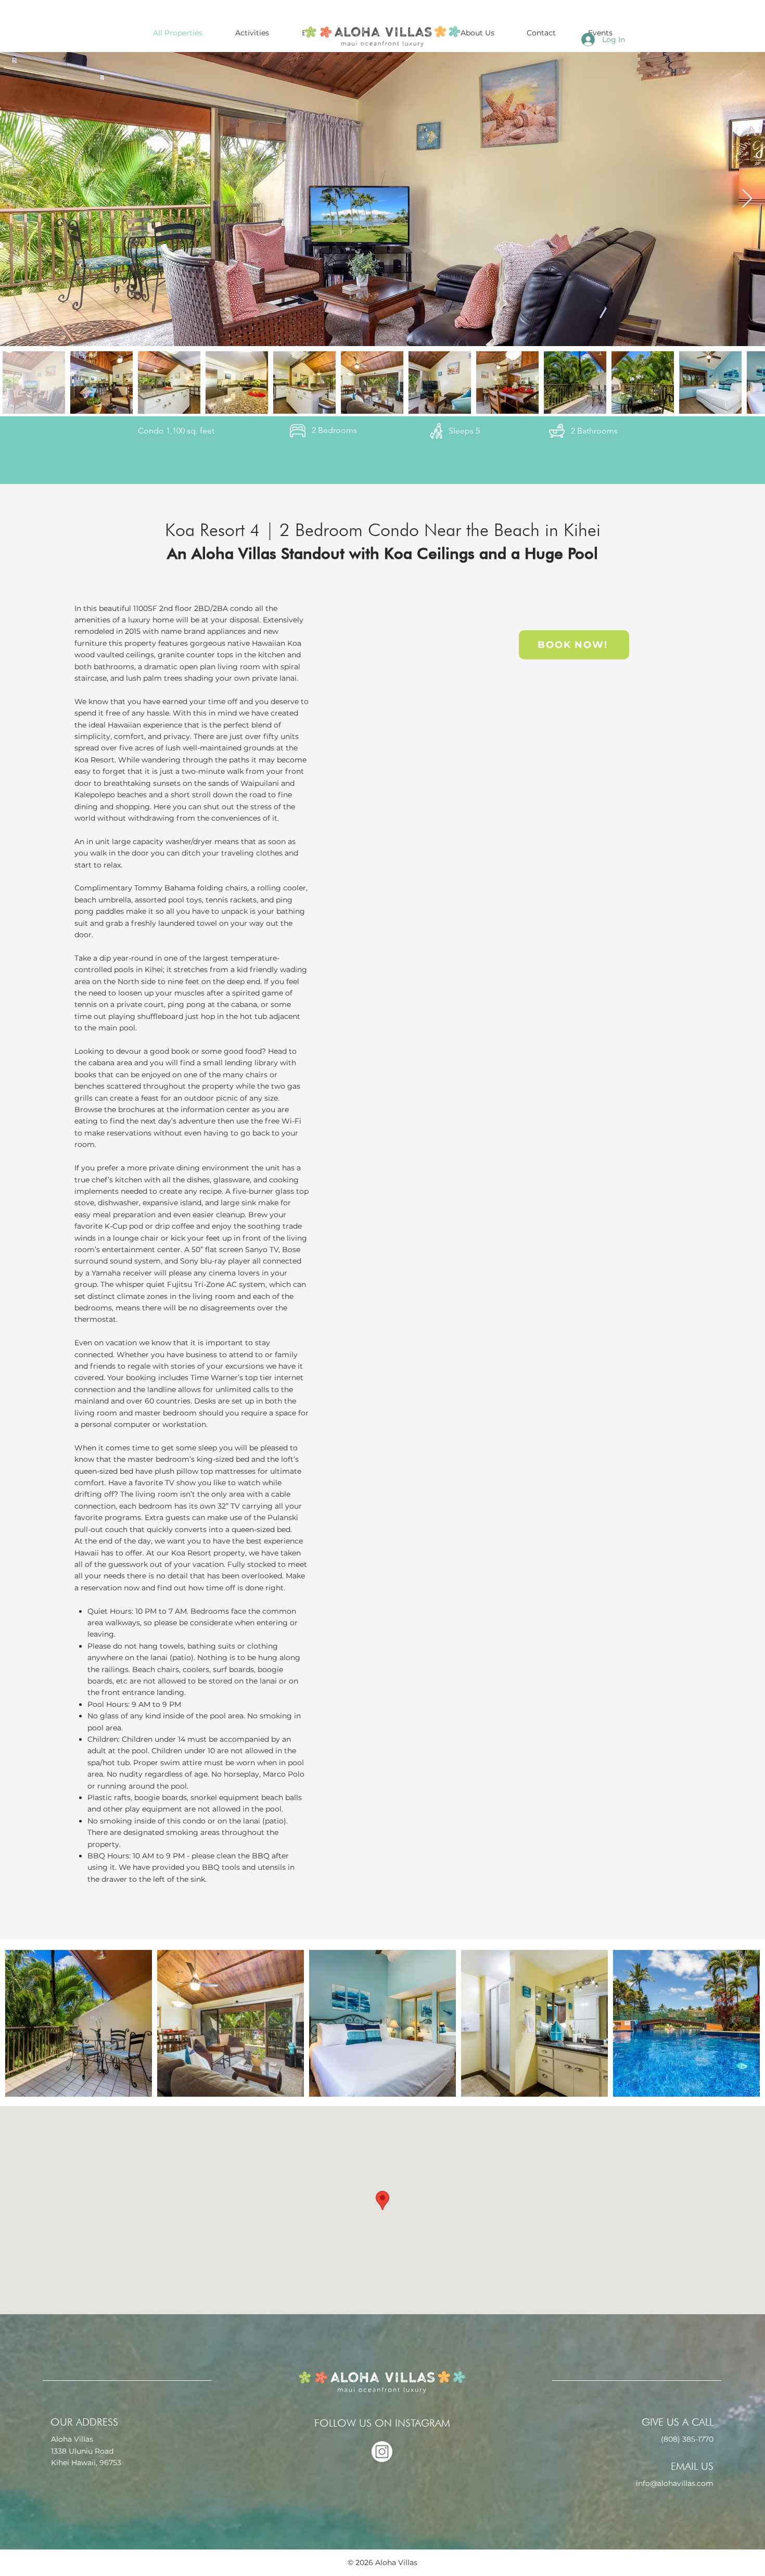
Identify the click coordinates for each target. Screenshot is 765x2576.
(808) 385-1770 (687, 2439)
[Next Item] (747, 199)
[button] (477, 33)
